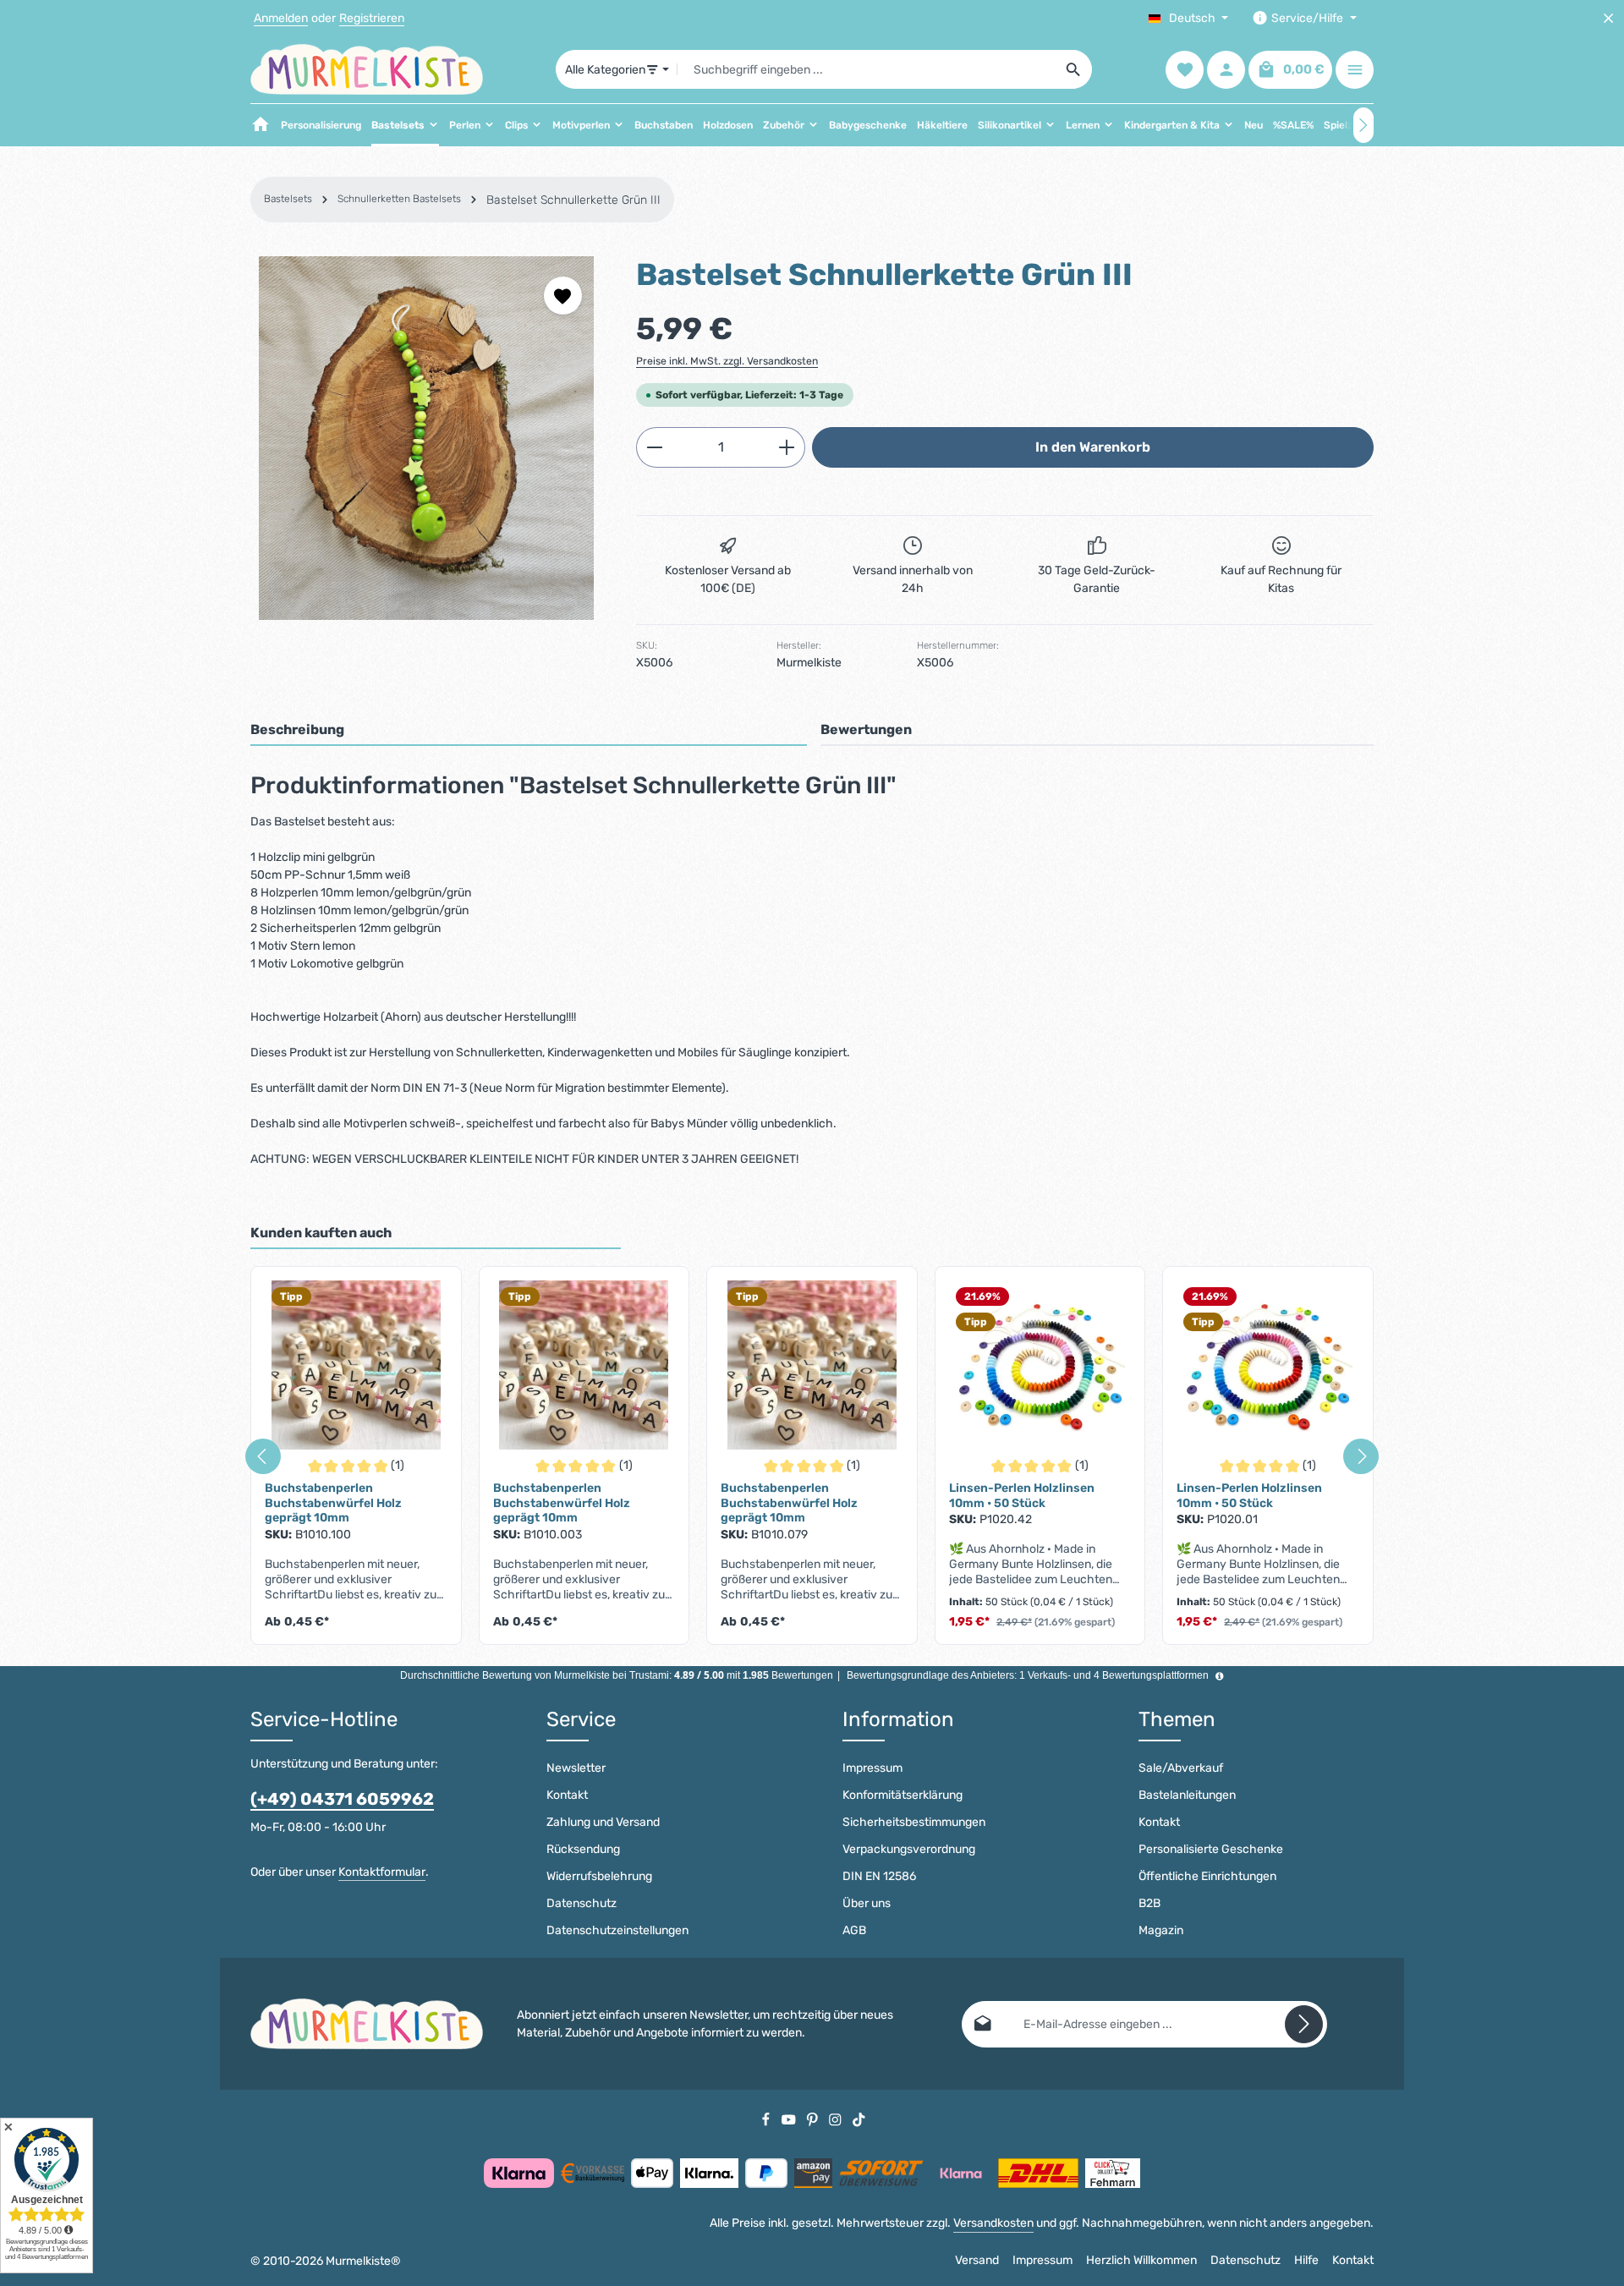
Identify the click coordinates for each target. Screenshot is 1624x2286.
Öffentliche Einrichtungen (1207, 1876)
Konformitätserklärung (903, 1795)
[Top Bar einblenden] (1355, 70)
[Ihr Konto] (1226, 70)
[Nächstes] (1363, 125)
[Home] (261, 125)
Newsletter (576, 1768)
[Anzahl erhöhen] (787, 447)
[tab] (529, 731)
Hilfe (1306, 2260)
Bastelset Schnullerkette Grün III (573, 200)
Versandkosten (993, 2223)
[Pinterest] (814, 2119)
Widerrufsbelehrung (599, 1876)
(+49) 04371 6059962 (342, 1799)
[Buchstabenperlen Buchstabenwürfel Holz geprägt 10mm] (356, 1365)
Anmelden (281, 18)
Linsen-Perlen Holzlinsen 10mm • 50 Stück (1022, 1496)
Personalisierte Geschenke (1211, 1849)
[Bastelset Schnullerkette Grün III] (426, 438)
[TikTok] (859, 2119)
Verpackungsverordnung (909, 1849)
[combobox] (867, 69)
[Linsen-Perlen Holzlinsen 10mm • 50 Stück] (1040, 1365)
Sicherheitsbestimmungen (914, 1822)
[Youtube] (790, 2119)
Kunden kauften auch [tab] (321, 1233)
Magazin (1161, 1930)
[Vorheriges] (263, 1456)
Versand (977, 2260)
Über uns (867, 1903)
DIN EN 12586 (879, 1876)
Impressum (872, 1768)
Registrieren (372, 18)
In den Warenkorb (1093, 447)
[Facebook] (767, 2119)
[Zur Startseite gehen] (367, 69)
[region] (426, 438)
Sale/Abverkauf (1181, 1768)
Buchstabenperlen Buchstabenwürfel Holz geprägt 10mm (333, 1503)
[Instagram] (837, 2119)
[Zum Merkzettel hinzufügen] (563, 296)
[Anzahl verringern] (654, 447)
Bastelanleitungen (1187, 1795)
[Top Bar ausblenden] (1608, 18)
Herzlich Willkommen (1141, 2260)
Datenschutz (582, 1903)
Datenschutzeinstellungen (617, 1930)
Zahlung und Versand (603, 1822)
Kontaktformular (382, 1872)
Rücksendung (583, 1849)
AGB (854, 1930)
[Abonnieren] (1304, 2024)
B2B (1149, 1903)
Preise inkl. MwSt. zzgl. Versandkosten (727, 361)
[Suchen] (1074, 69)
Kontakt (567, 1795)
